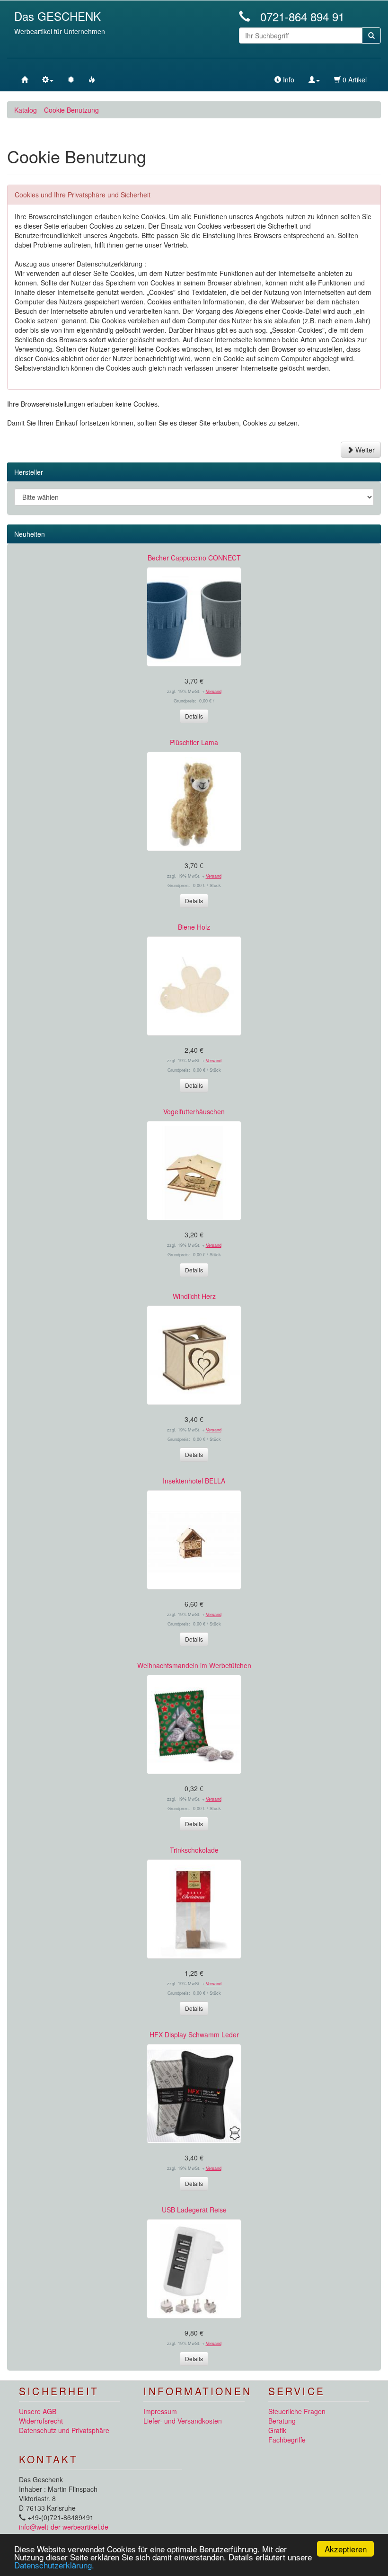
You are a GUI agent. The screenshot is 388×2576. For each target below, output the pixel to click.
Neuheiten (30, 534)
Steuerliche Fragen (297, 2411)
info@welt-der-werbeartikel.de (64, 2527)
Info (288, 80)
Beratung (282, 2421)
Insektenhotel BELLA (194, 1481)
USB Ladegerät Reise (194, 2210)
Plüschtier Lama (194, 742)
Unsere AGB (38, 2411)
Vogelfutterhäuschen (194, 1111)
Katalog (26, 110)
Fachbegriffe (287, 2440)
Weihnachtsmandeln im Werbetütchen (194, 1665)
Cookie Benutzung (71, 110)
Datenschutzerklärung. (54, 2565)
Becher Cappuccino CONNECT (194, 558)
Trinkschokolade (194, 1850)
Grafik (277, 2430)
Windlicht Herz (194, 1296)
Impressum (160, 2411)
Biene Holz (194, 927)
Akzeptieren (346, 2549)
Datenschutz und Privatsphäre (64, 2430)
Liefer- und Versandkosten (183, 2421)
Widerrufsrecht (41, 2421)
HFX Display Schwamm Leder (194, 2034)
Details (194, 716)
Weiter (364, 450)
